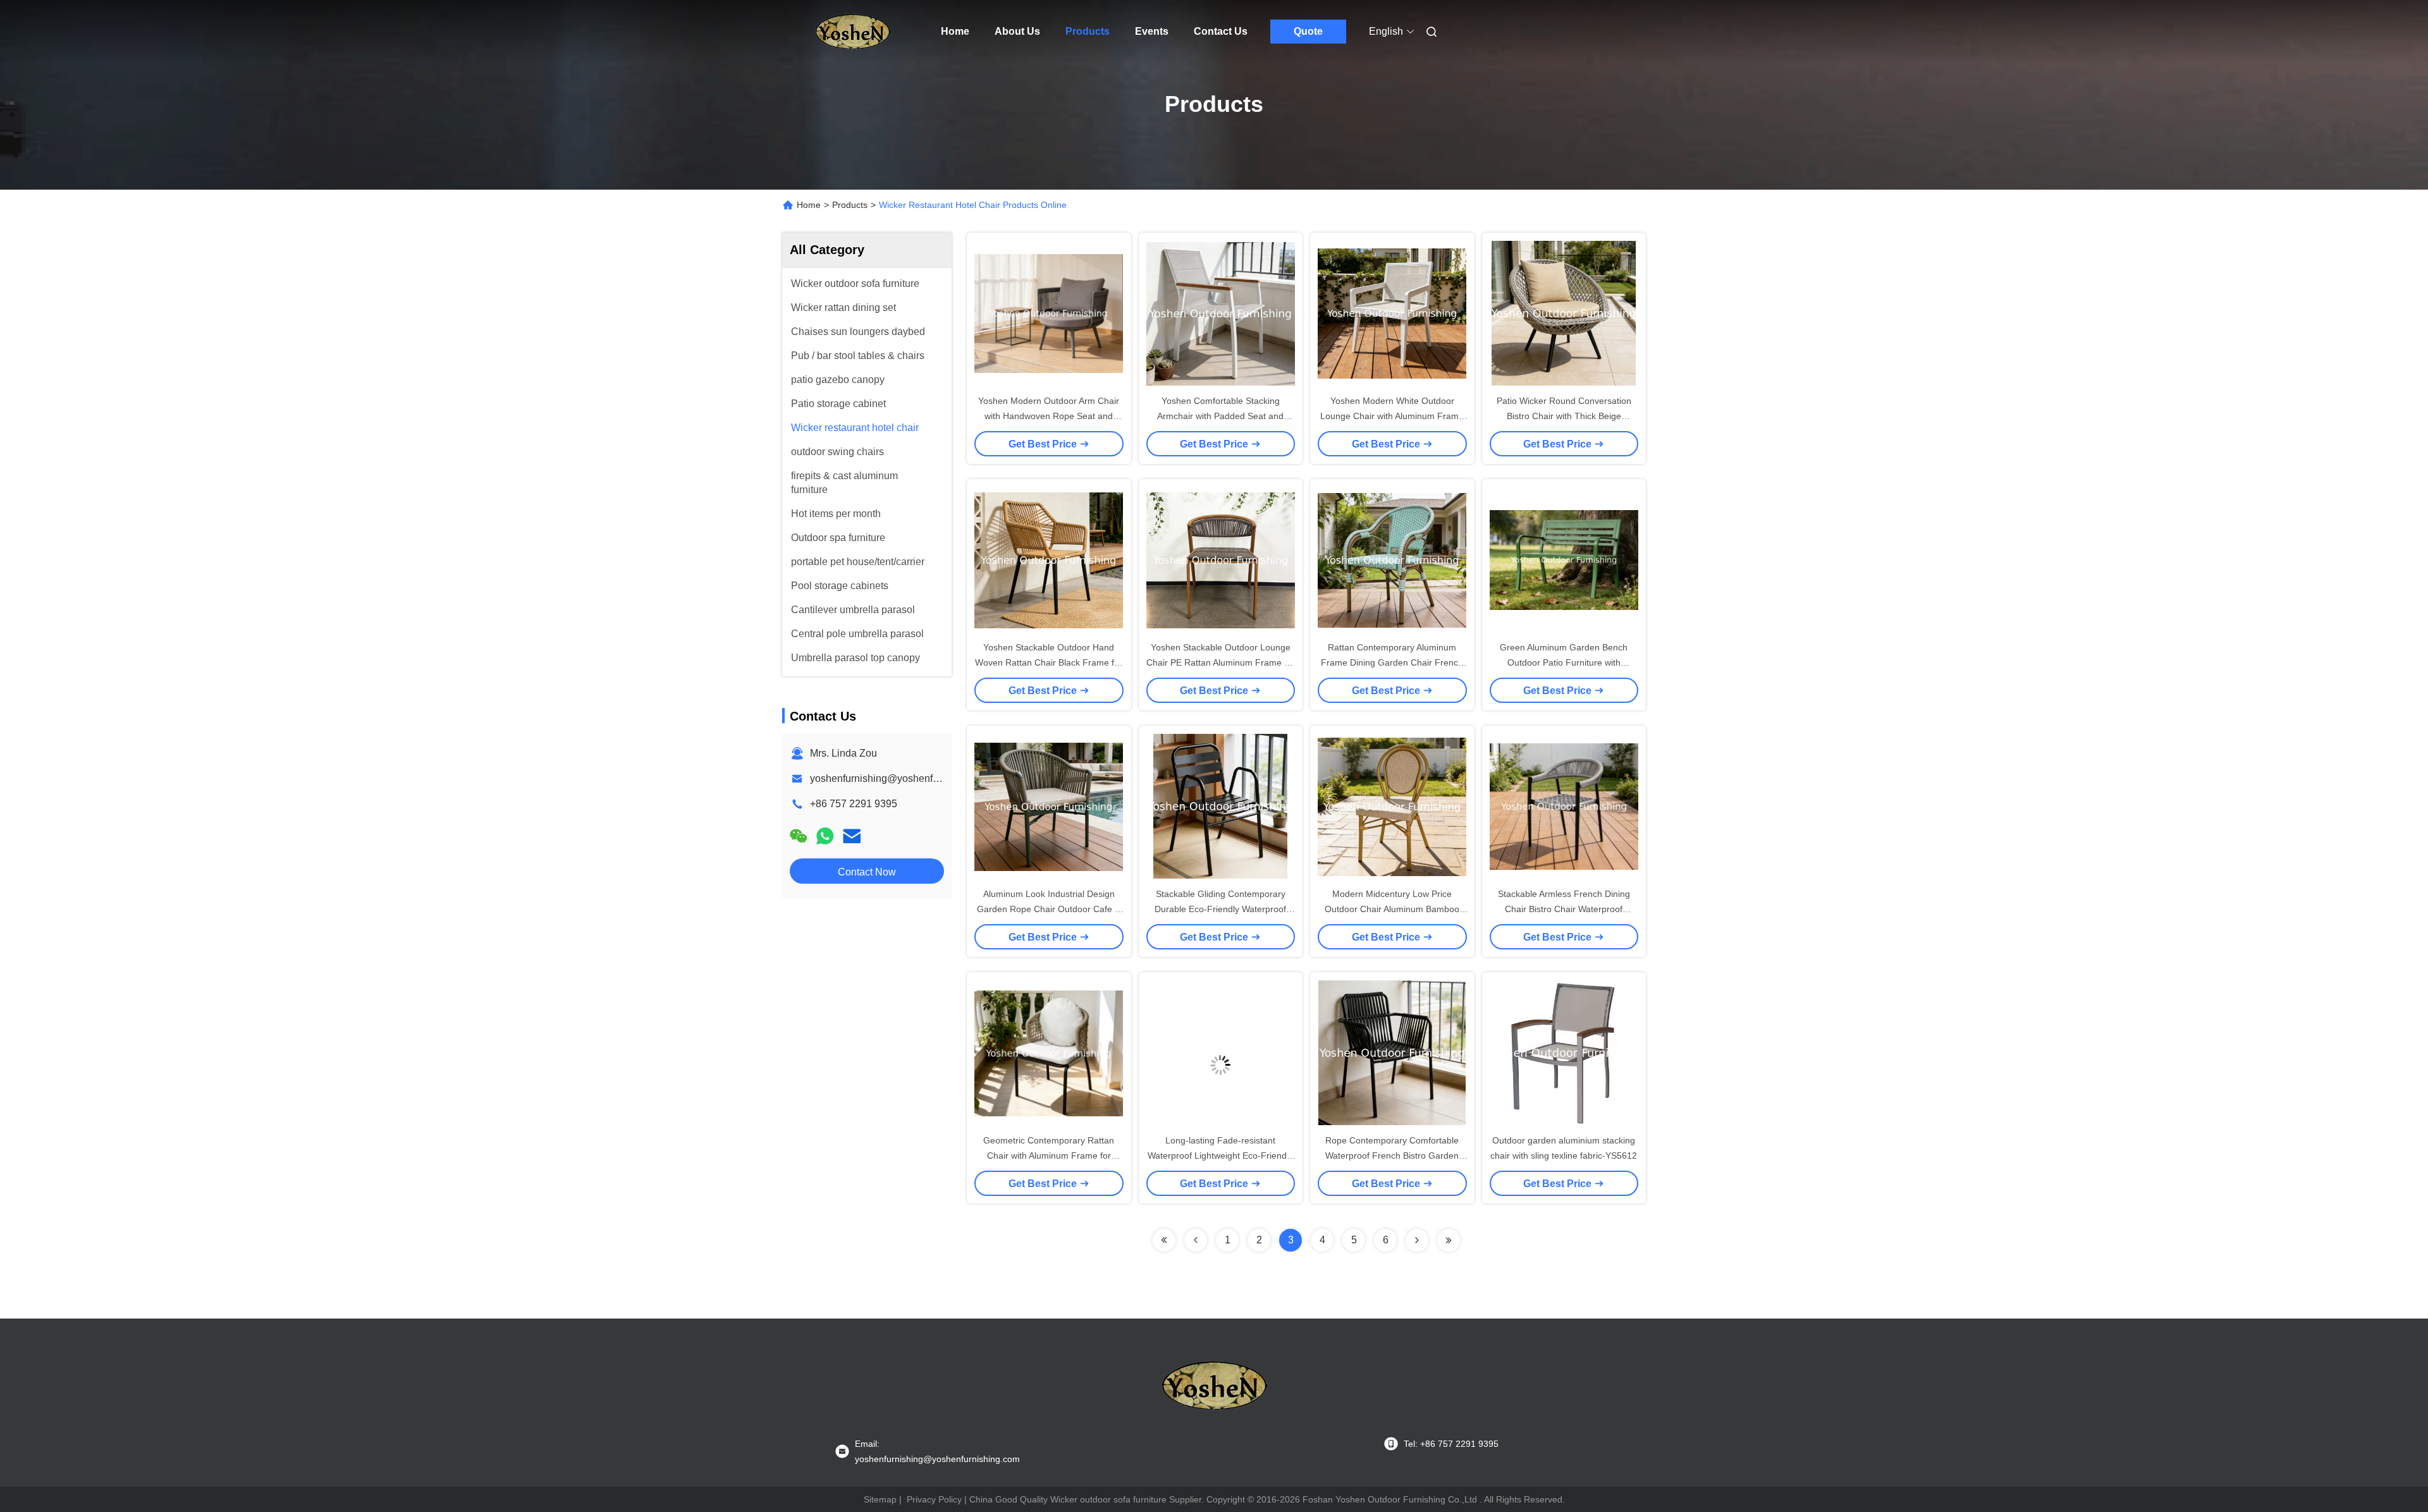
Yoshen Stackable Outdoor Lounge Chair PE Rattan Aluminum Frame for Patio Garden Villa (1221, 662)
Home (955, 31)
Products (1088, 31)
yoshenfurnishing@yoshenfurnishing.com (903, 778)
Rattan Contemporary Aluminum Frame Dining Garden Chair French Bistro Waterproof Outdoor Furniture (1392, 662)
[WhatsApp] (825, 836)
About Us (1017, 31)
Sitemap (880, 1499)
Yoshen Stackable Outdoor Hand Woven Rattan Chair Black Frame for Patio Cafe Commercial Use (1049, 662)
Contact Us (1221, 31)
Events (1152, 31)
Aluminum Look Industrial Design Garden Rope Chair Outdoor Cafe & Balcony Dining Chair (1049, 909)
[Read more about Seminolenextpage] (1164, 1240)
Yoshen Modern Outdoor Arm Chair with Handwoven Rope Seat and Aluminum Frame (1049, 416)
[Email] (852, 836)
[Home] (852, 32)
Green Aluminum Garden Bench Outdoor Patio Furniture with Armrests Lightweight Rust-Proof (1564, 662)
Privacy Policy (934, 1499)
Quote (1308, 31)
